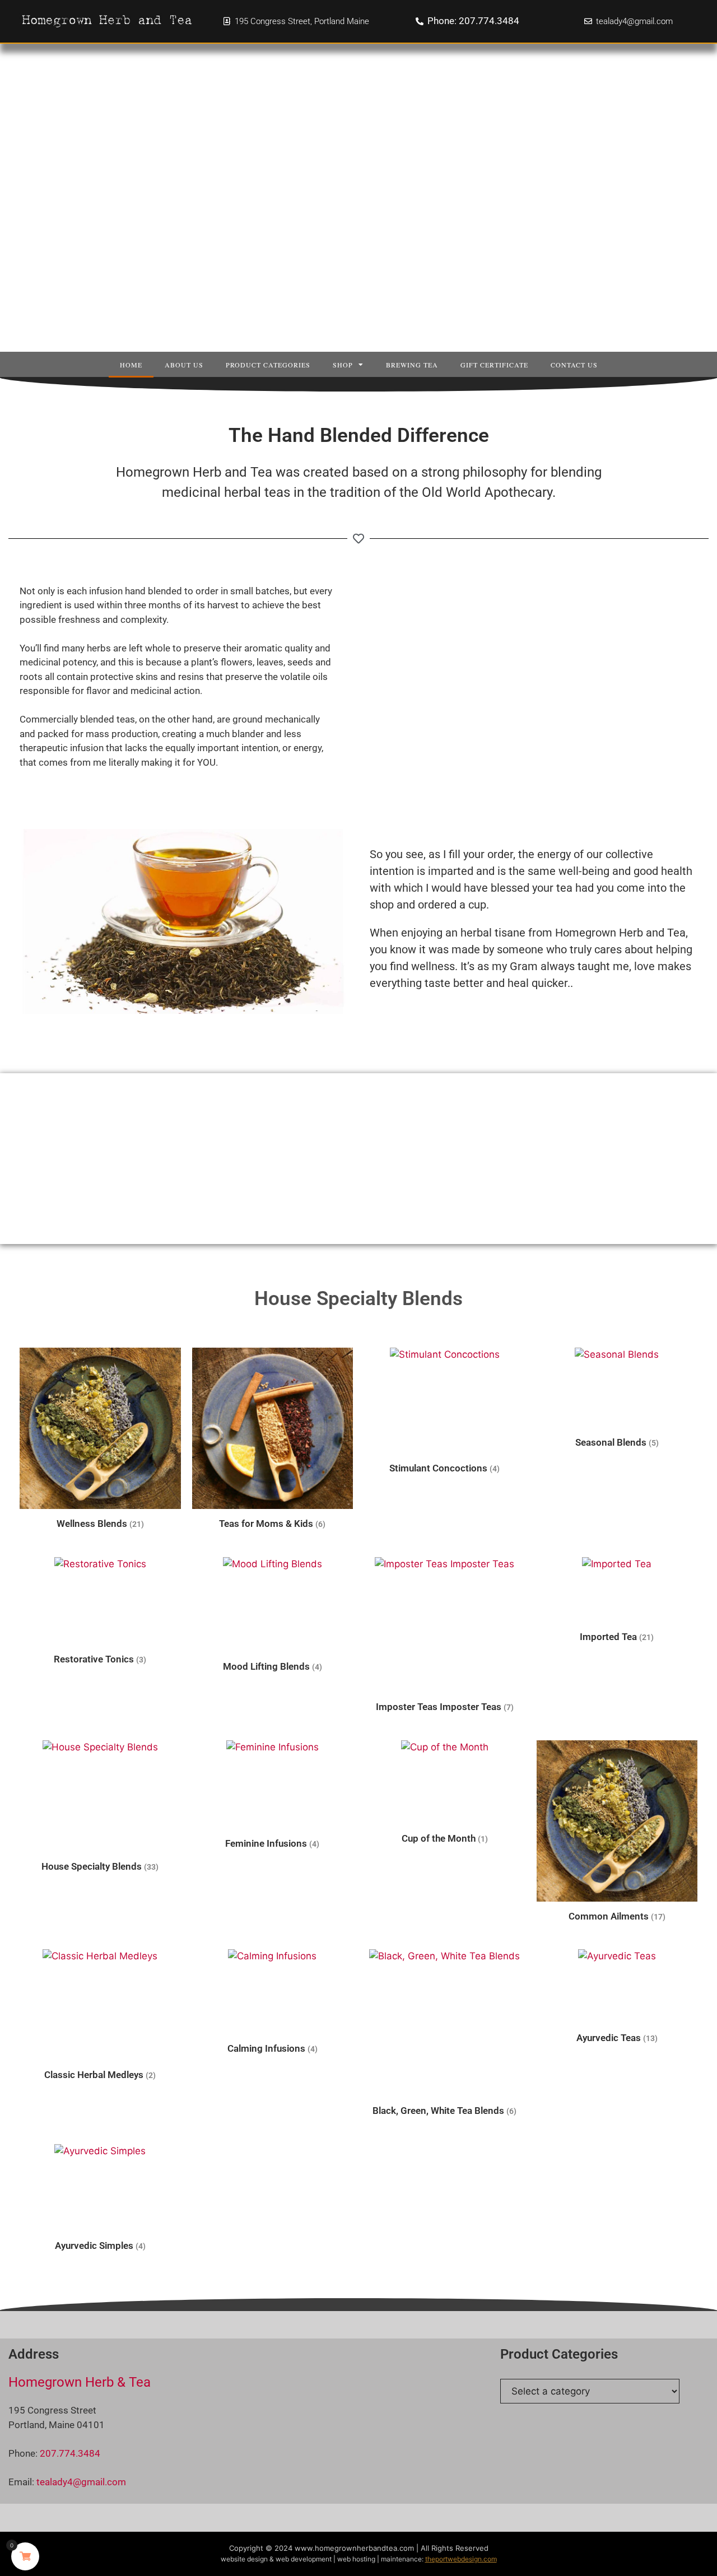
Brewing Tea (412, 365)
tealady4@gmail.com (81, 2482)
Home (131, 365)
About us (184, 365)
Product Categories (268, 365)
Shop (343, 365)
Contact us (574, 365)
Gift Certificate (494, 365)
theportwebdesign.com (461, 2559)
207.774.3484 (70, 2453)
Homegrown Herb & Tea (80, 2382)
